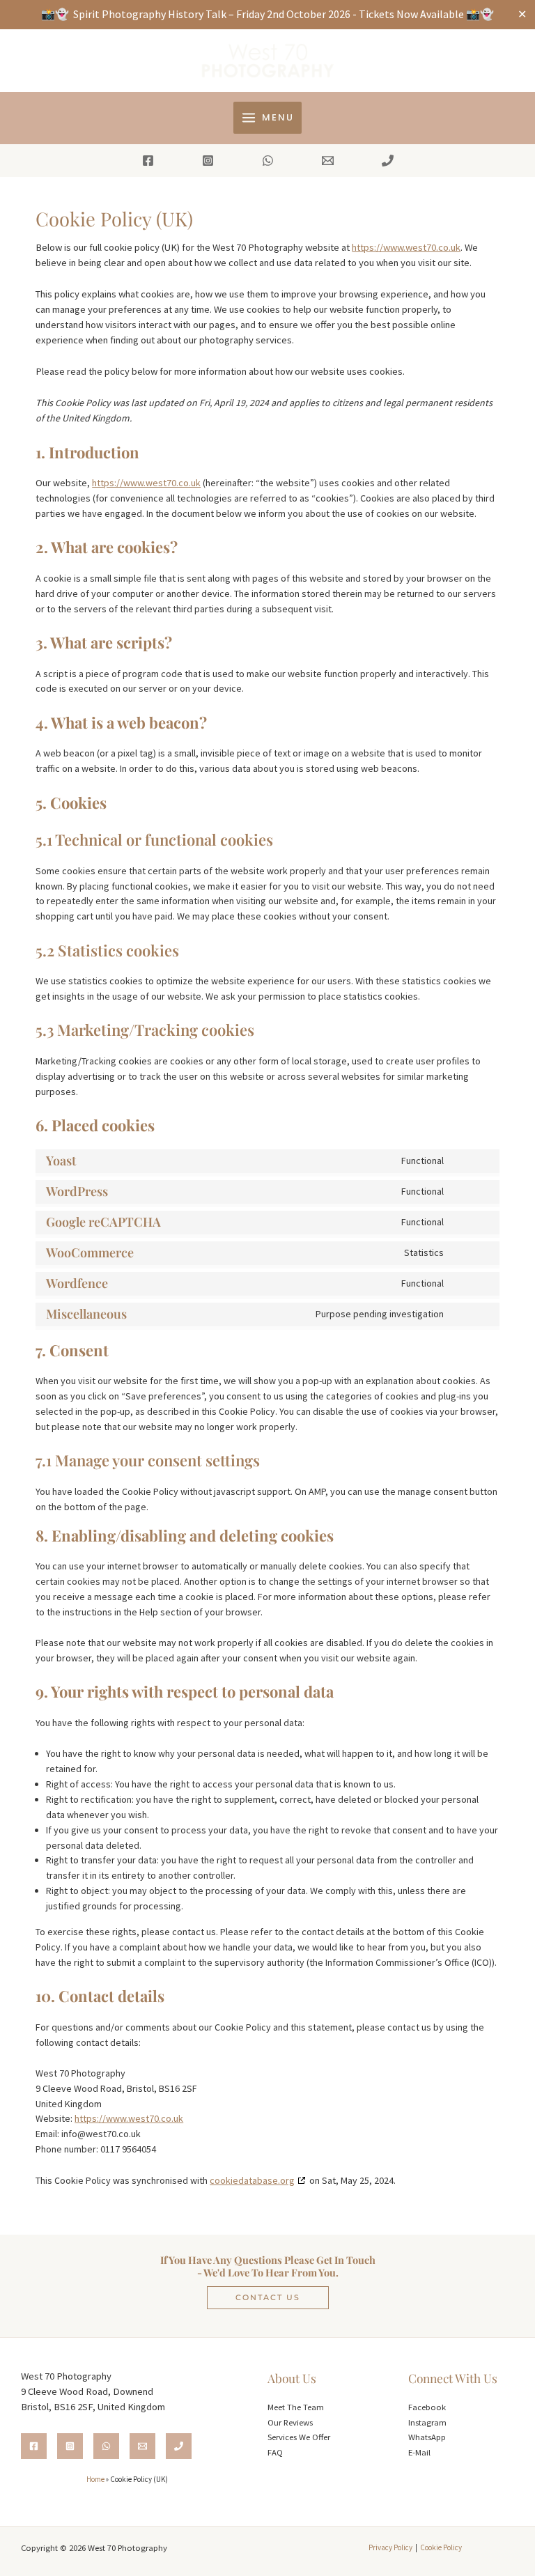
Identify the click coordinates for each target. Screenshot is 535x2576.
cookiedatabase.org (252, 2180)
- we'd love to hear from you (266, 2272)
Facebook (427, 2407)
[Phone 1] (179, 2446)
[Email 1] (142, 2446)
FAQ (275, 2452)
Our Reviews (290, 2422)
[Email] (328, 161)
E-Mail (419, 2452)
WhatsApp (427, 2437)
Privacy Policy (390, 2547)
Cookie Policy (441, 2547)
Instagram (427, 2422)
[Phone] (388, 161)
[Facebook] (148, 161)
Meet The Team (296, 2407)
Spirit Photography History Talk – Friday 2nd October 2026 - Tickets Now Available (269, 14)
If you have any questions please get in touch (268, 2260)
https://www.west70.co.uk (406, 247)
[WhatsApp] (268, 161)
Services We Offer (299, 2437)
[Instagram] (208, 161)
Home (95, 2479)
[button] (268, 2298)
